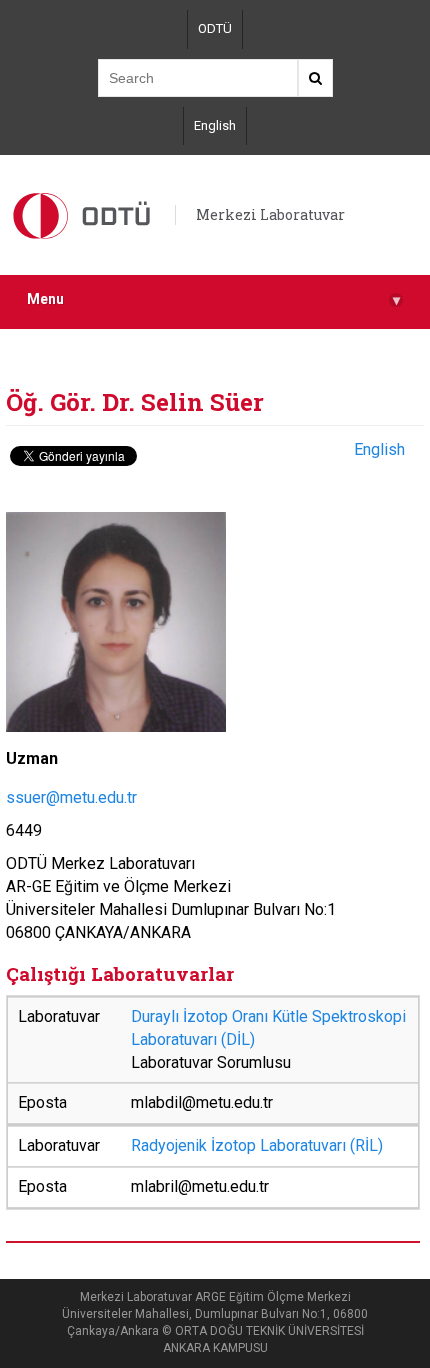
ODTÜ (215, 28)
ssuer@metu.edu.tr (71, 797)
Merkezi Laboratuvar (270, 214)
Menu (213, 299)
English (215, 125)
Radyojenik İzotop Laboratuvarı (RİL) (257, 1145)
